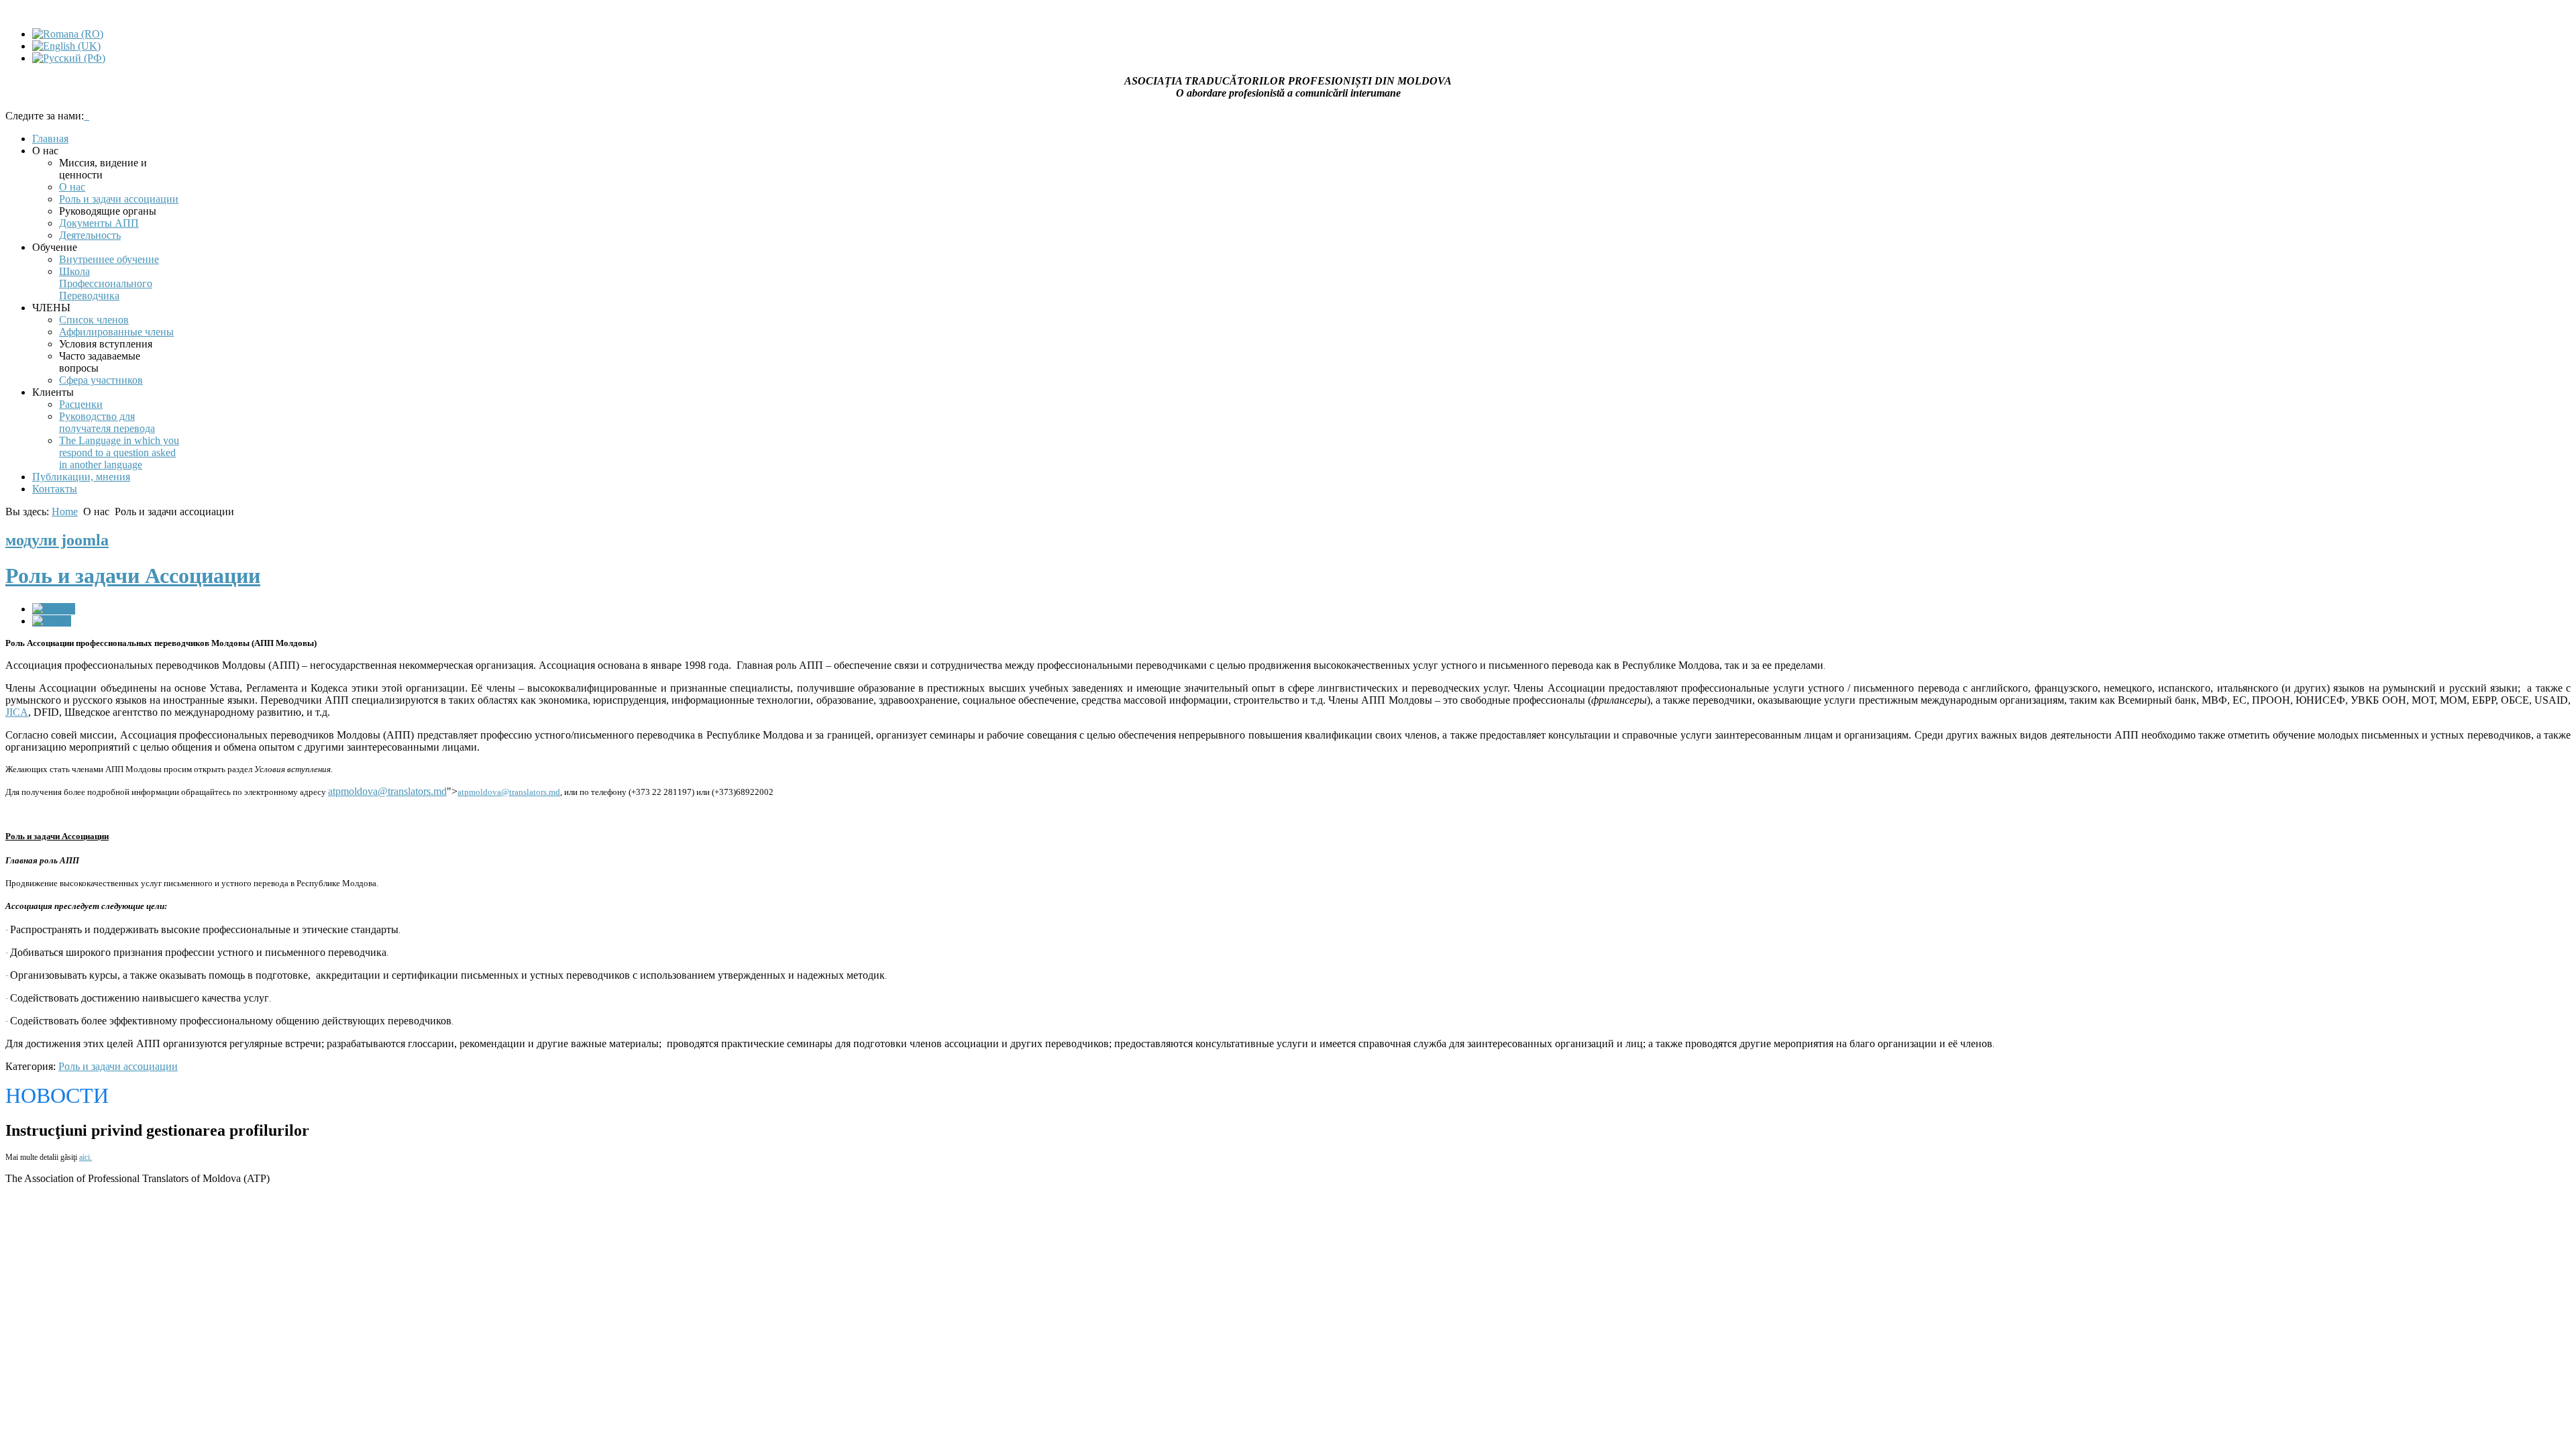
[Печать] (54, 609)
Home (65, 512)
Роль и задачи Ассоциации (133, 576)
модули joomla (57, 540)
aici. (86, 1157)
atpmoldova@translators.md (387, 791)
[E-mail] (52, 621)
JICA (17, 712)
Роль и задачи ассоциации (118, 1066)
